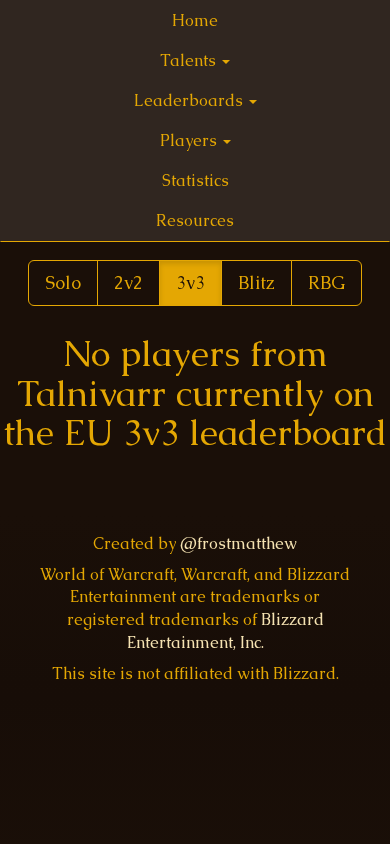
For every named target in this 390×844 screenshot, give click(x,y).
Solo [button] (63, 282)
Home (195, 20)
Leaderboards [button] (190, 100)
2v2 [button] (128, 282)
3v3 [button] (190, 282)
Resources (195, 220)
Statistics (195, 180)
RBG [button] (326, 282)
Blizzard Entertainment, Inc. (225, 631)
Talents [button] (190, 60)
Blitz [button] (256, 282)
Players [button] (190, 140)
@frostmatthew (238, 543)
